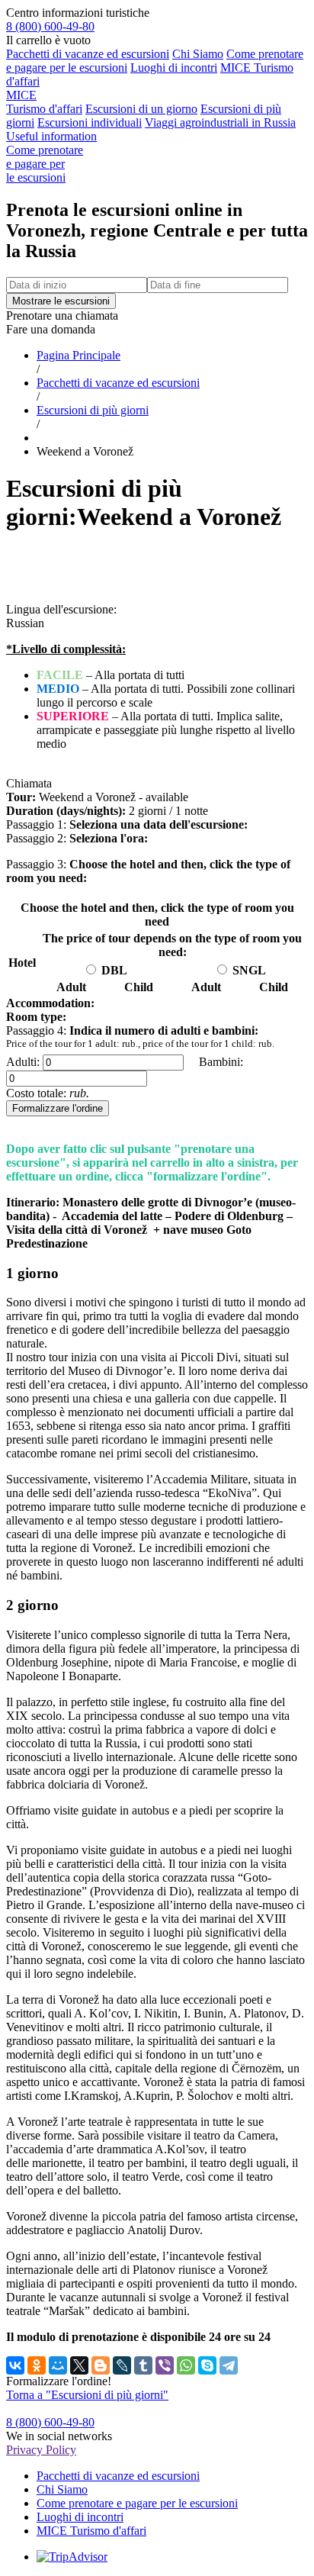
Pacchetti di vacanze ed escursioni (88, 54)
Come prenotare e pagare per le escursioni (137, 2503)
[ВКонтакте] (15, 2365)
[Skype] (207, 2365)
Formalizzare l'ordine (58, 1108)
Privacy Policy (41, 2450)
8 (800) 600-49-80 (50, 26)
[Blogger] (101, 2365)
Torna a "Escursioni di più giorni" (87, 2395)
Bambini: (221, 1062)
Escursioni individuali (90, 122)
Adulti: (23, 1062)
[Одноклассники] (37, 2365)
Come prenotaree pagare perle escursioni (45, 164)
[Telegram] (229, 2365)
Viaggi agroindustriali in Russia (220, 122)
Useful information (51, 136)
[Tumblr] (143, 2365)
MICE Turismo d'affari (44, 102)
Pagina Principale (78, 355)
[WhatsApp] (186, 2365)
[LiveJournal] (122, 2365)
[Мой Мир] (58, 2365)
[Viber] (165, 2365)
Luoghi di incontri (174, 68)
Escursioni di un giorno (141, 109)
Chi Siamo (198, 54)
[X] (79, 2365)
